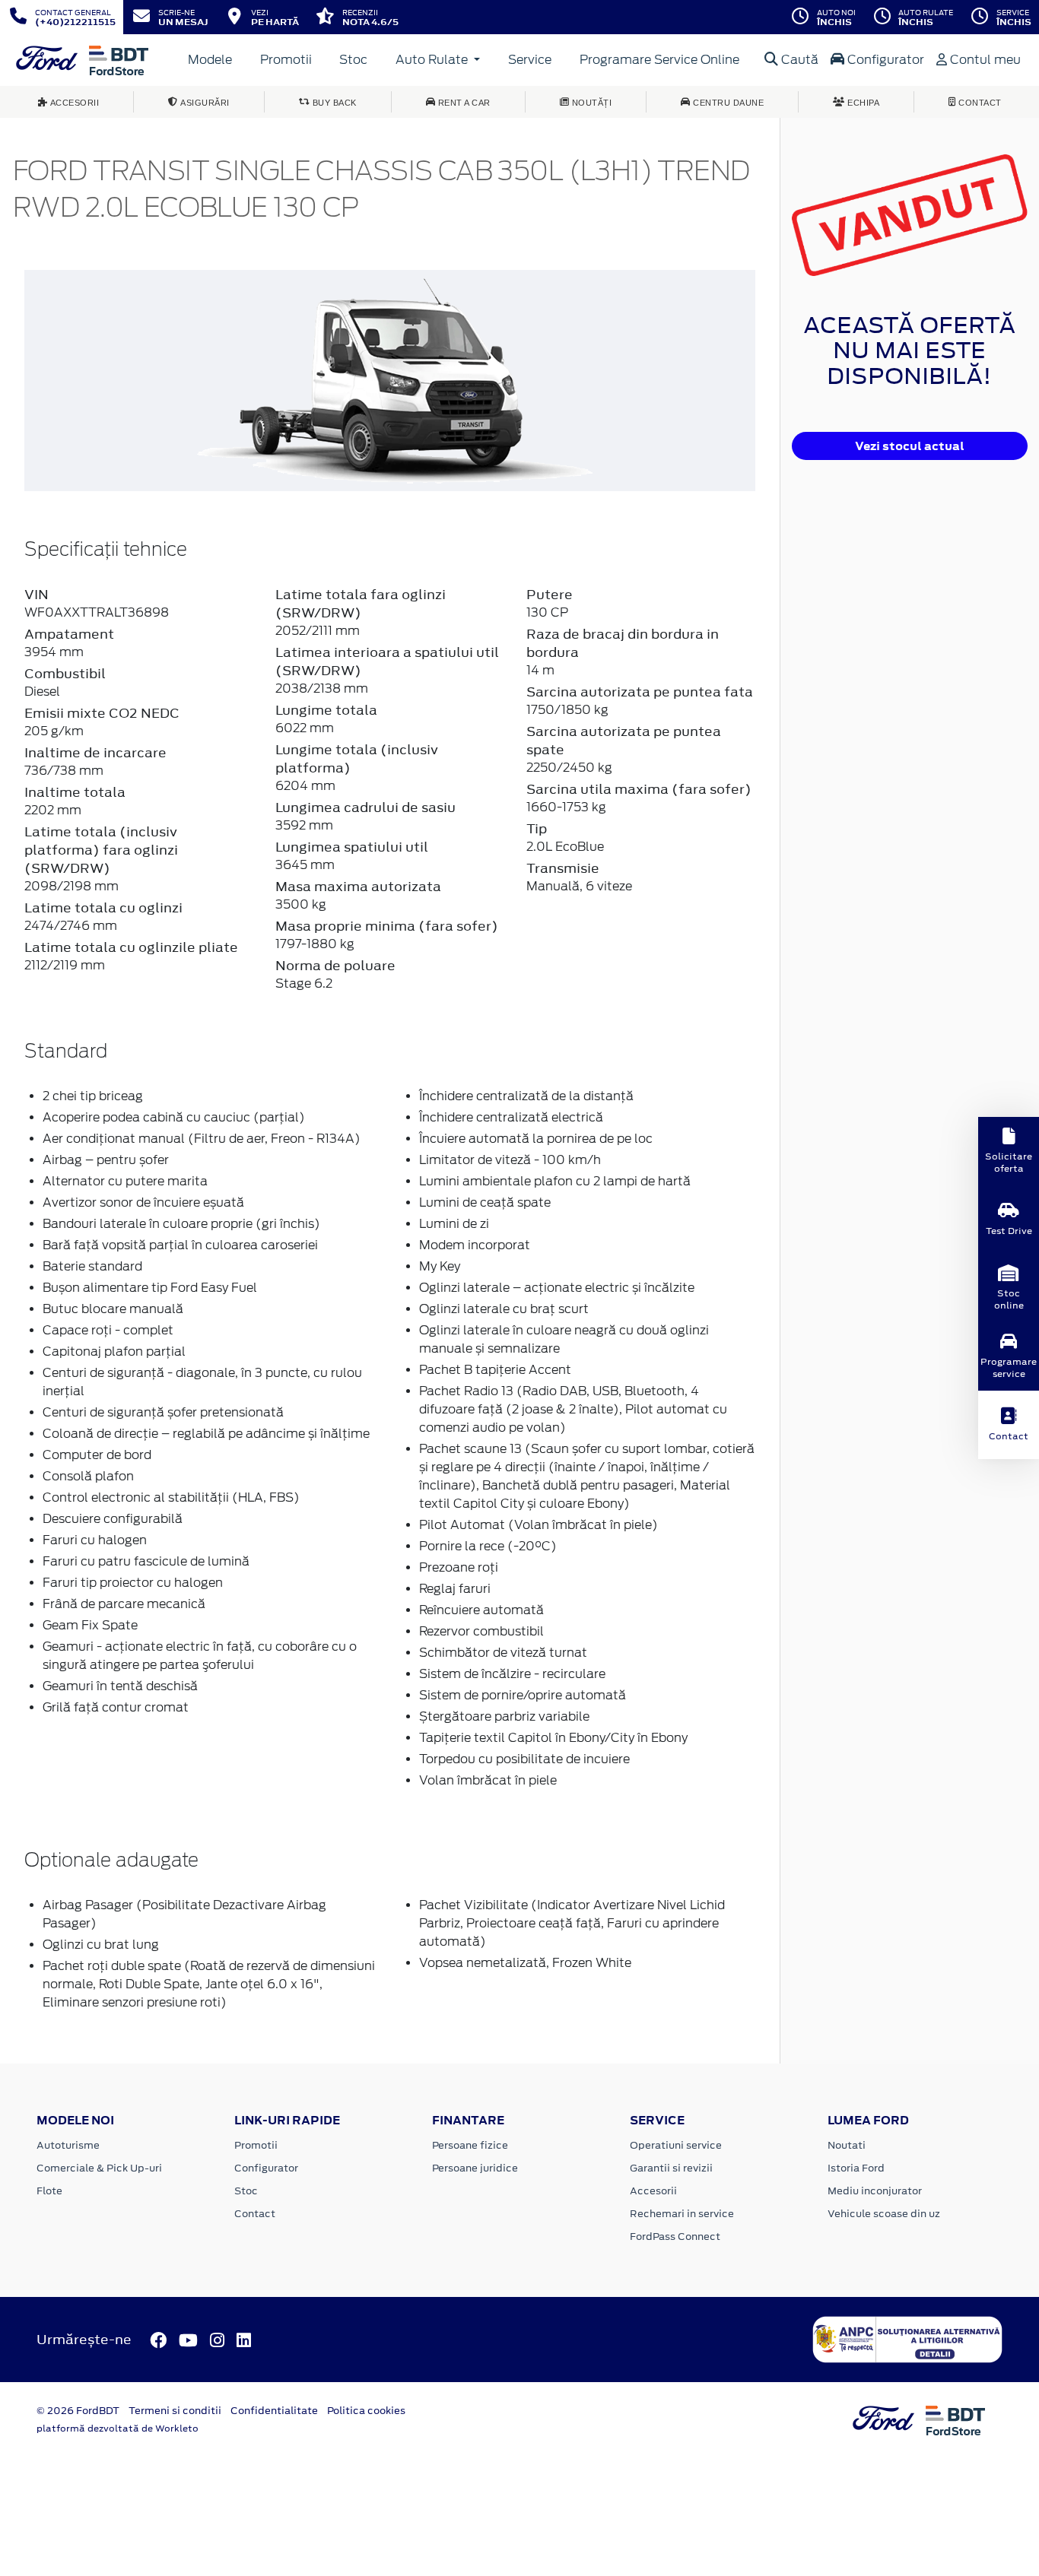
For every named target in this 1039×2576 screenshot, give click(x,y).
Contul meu (984, 60)
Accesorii (653, 2191)
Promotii (286, 60)
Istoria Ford (856, 2168)
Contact (255, 2214)
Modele (210, 60)
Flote (49, 2191)
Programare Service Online (659, 60)
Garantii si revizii (671, 2168)
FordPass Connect (675, 2237)
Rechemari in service (682, 2214)
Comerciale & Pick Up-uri (99, 2168)
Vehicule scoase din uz (884, 2214)
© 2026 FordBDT (78, 2411)
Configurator (884, 60)
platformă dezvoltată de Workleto (118, 2428)
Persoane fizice (470, 2145)
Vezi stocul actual (910, 446)
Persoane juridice (475, 2168)
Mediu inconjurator (875, 2191)
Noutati (847, 2145)
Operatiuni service (676, 2145)
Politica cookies (366, 2411)
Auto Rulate (433, 60)
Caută (798, 60)
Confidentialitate (274, 2411)
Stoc (353, 60)
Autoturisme (68, 2145)
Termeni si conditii (175, 2411)
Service (530, 60)
